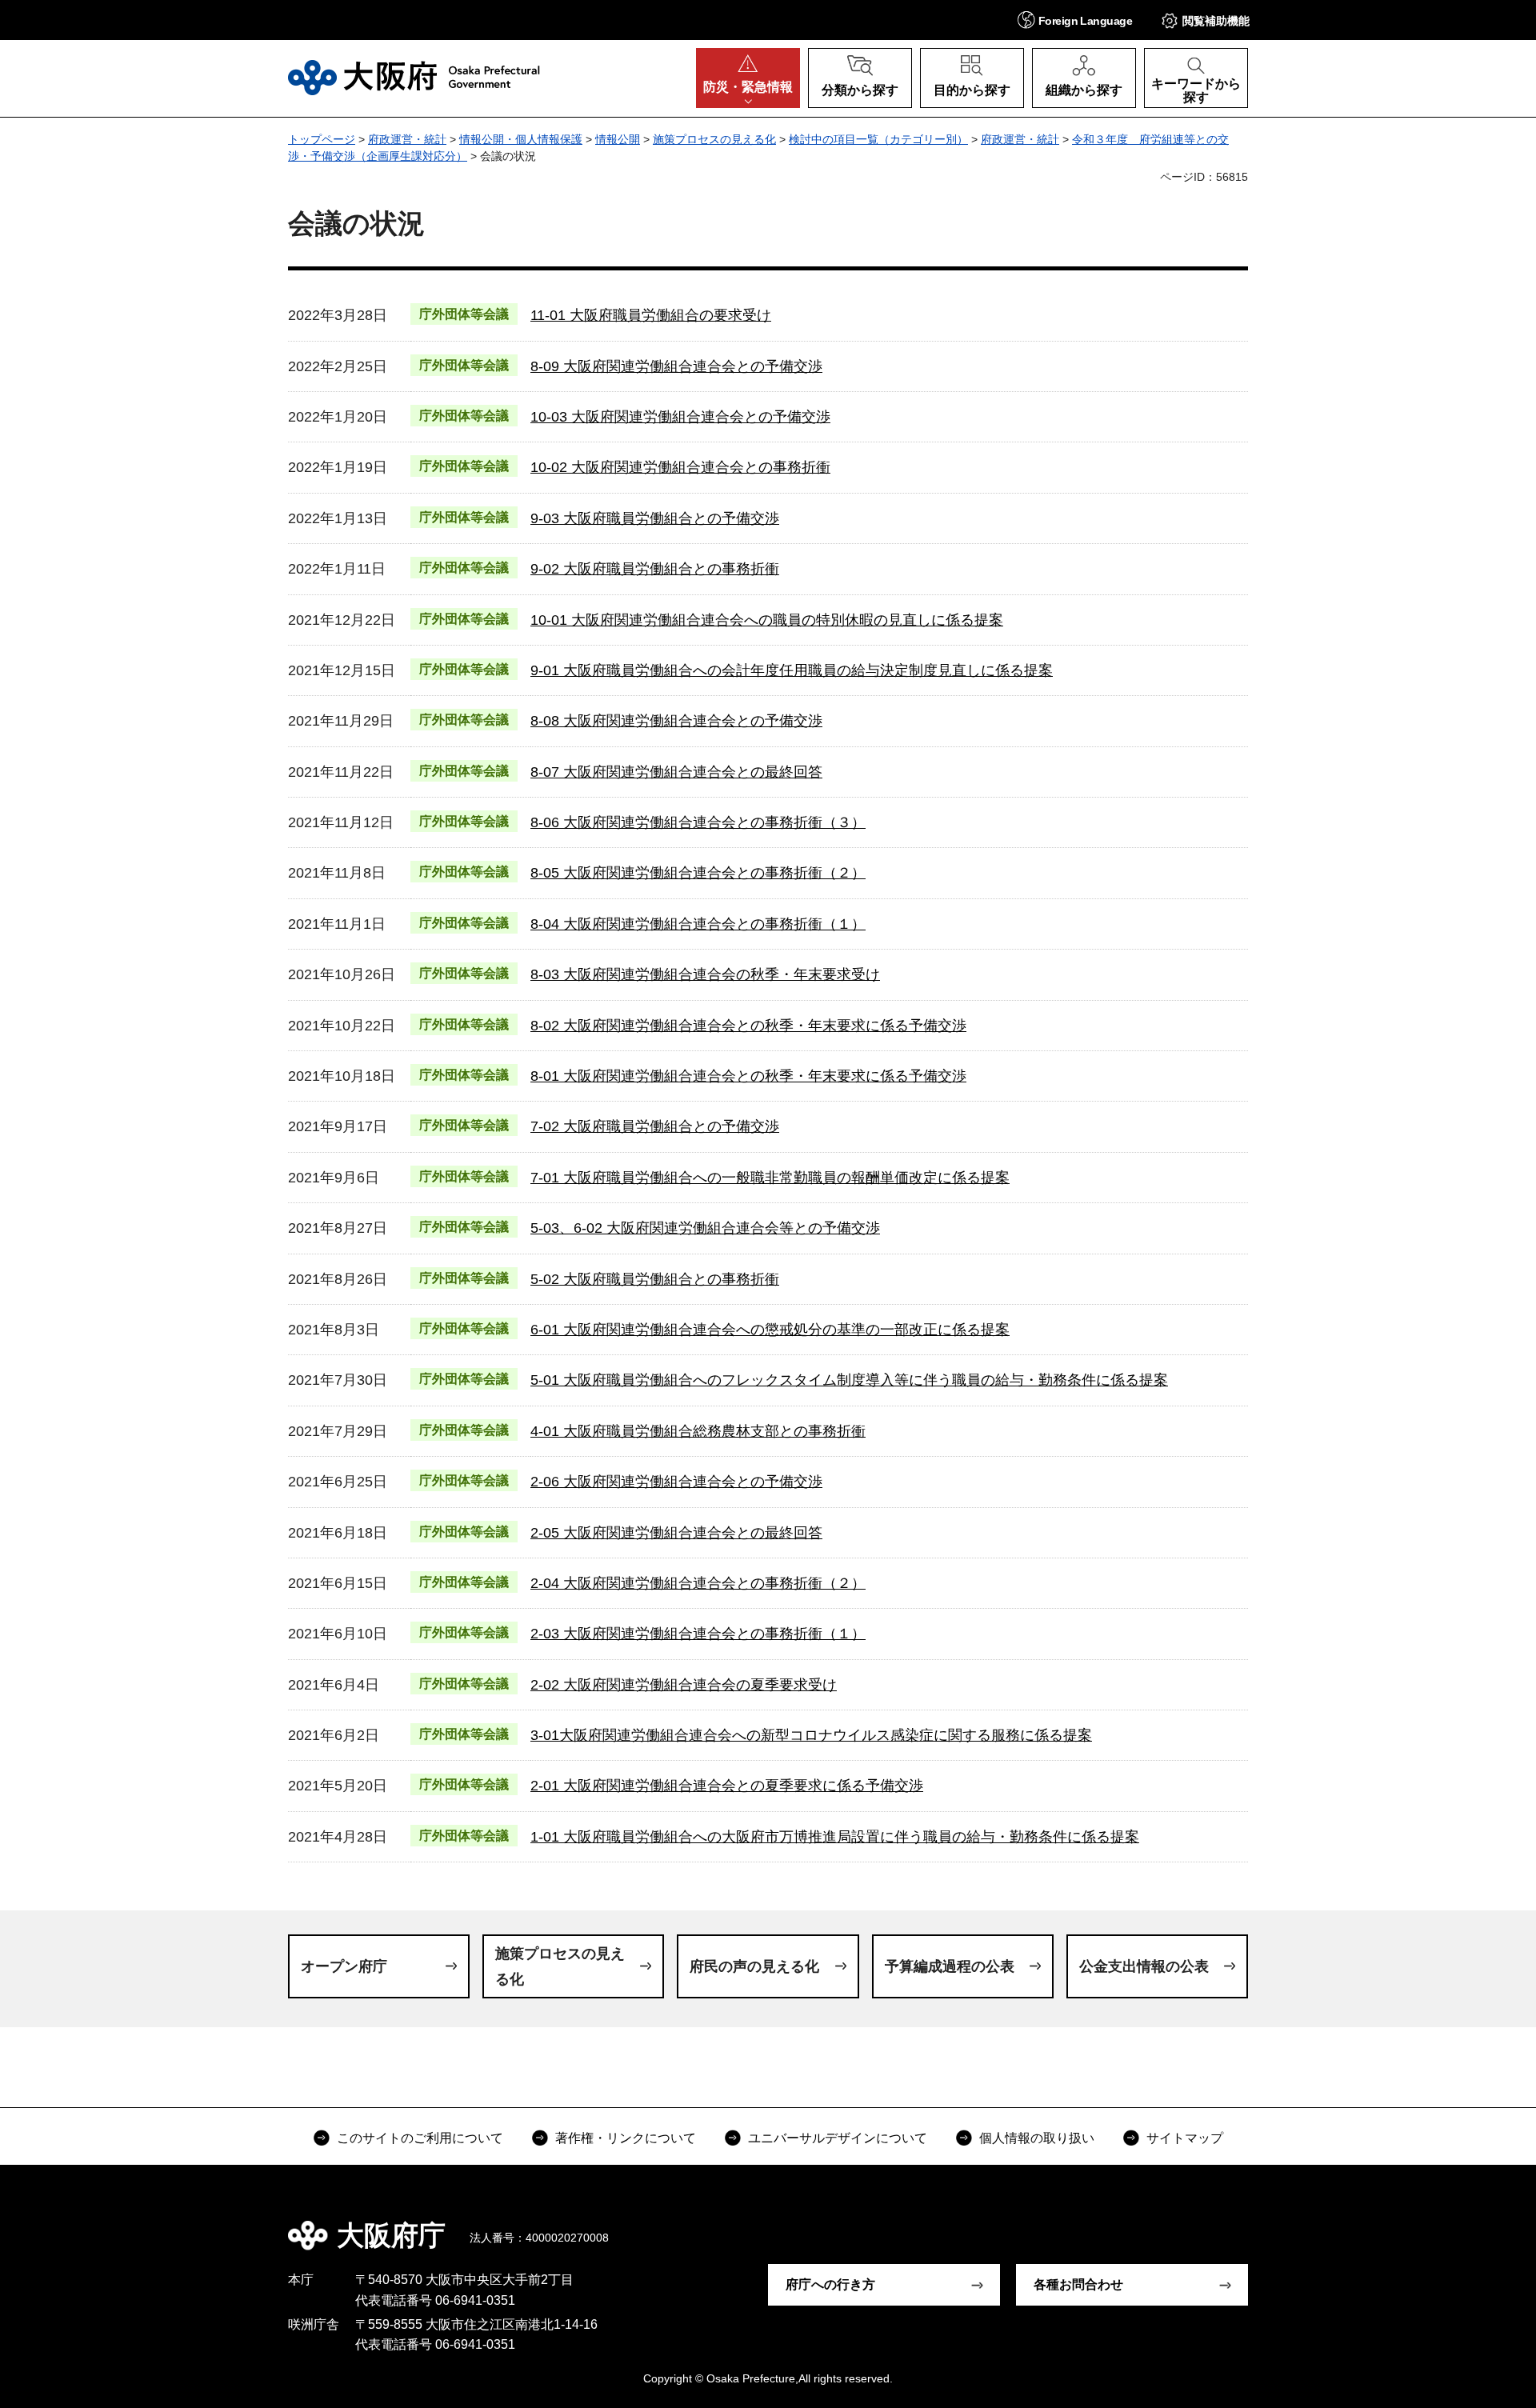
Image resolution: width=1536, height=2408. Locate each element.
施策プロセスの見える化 (714, 139)
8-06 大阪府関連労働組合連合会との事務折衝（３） (698, 822)
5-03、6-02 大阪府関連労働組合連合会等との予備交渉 (705, 1228)
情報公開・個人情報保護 (521, 139)
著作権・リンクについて (626, 2138)
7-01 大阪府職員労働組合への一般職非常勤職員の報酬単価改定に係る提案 (770, 1178)
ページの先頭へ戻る (1256, 2224)
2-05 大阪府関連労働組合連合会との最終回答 (676, 1533)
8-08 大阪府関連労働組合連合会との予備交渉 (676, 721)
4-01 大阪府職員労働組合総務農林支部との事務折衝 (698, 1431)
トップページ (322, 139)
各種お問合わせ (1078, 2284)
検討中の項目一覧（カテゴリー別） (878, 139)
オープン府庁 (344, 1966)
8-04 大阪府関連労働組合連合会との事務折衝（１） (698, 924)
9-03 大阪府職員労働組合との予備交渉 (655, 518)
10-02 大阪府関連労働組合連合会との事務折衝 (680, 467)
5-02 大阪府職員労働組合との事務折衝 (655, 1279)
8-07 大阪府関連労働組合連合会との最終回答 (676, 772)
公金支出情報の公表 (1144, 1966)
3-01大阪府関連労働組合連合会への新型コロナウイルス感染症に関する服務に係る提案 (811, 1735)
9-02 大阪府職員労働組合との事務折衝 (655, 569)
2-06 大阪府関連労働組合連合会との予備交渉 (676, 1482)
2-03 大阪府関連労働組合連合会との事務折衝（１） (698, 1634)
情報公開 (618, 139)
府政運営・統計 (407, 139)
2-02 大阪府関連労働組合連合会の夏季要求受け (684, 1685)
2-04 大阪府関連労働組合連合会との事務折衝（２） (698, 1583)
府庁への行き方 (830, 2284)
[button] (1075, 20)
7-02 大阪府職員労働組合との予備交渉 (655, 1126)
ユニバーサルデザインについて (838, 2138)
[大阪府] (414, 78)
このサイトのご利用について (420, 2138)
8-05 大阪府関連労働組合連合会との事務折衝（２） (698, 873)
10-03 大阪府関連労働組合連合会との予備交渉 (680, 417)
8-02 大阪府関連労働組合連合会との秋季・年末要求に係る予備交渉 (748, 1026)
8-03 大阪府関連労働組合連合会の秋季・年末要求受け (705, 974)
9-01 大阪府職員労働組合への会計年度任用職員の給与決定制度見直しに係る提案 (792, 670)
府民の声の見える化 (754, 1966)
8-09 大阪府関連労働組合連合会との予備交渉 (676, 366)
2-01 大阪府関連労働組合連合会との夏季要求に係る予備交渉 (727, 1786)
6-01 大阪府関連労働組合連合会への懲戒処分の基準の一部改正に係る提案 (770, 1330)
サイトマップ (1185, 2138)
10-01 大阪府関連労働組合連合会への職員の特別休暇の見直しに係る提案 (767, 620)
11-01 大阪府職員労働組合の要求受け (651, 315)
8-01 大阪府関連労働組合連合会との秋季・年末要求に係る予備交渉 (748, 1076)
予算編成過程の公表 (950, 1966)
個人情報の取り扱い (1037, 2138)
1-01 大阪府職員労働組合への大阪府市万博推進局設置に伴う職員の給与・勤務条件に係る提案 (835, 1837)
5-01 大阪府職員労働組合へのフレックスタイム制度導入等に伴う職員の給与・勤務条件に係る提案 (849, 1380)
